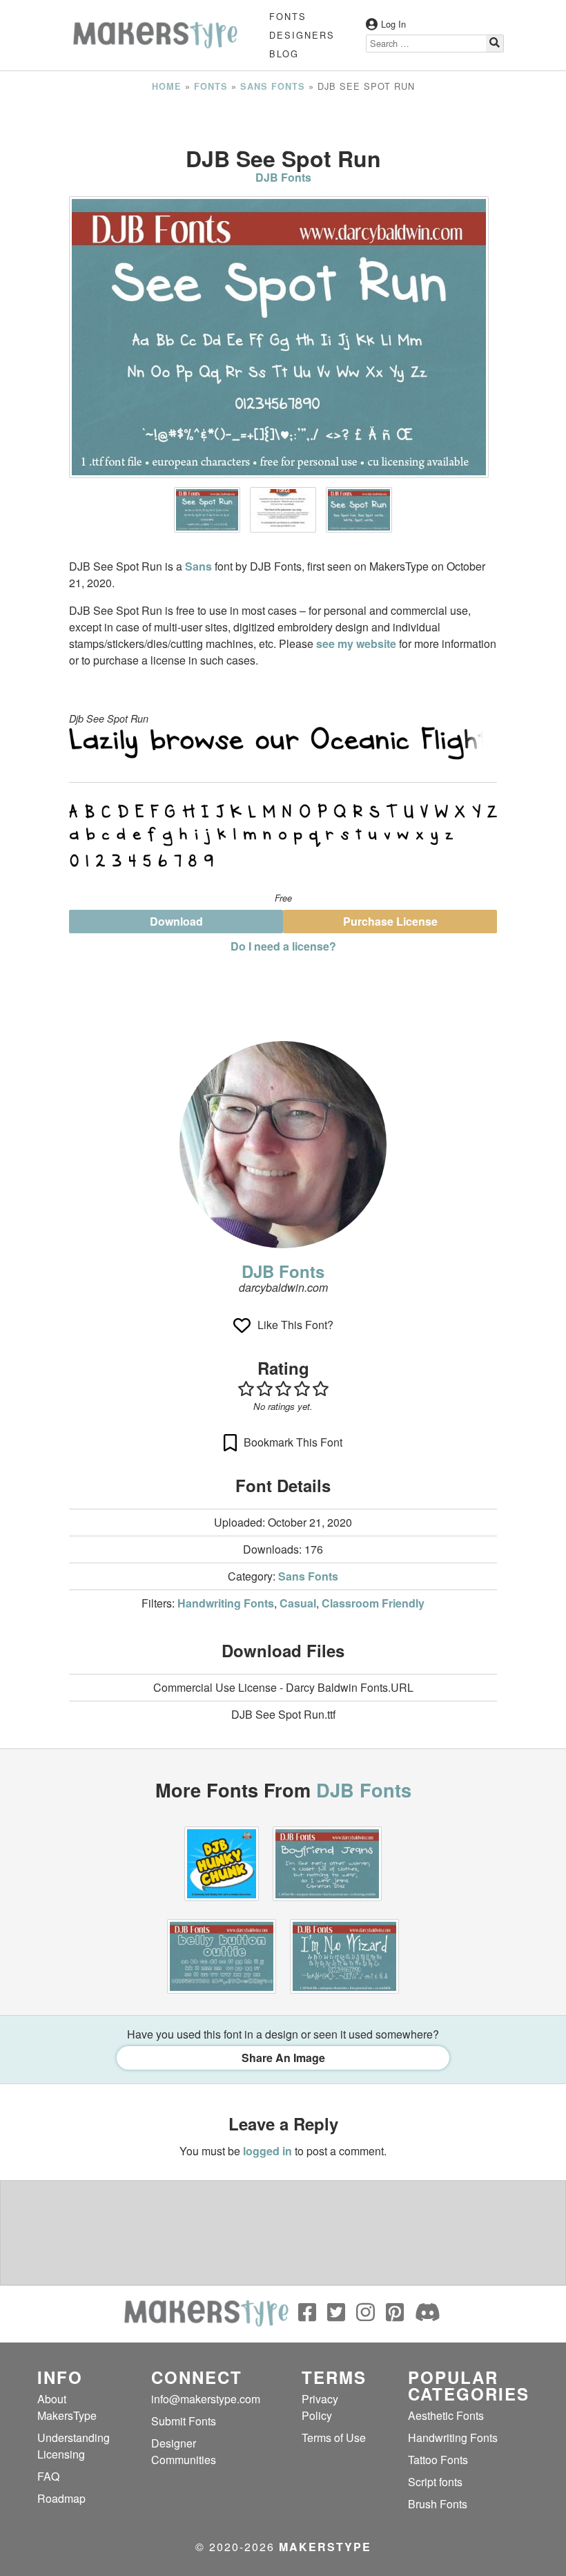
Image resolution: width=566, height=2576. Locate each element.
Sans (198, 566)
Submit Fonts (184, 2421)
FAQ (48, 2476)
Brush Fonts (438, 2504)
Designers (302, 35)
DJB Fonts (283, 177)
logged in (267, 2151)
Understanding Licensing (74, 2446)
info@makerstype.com (206, 2399)
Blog (284, 54)
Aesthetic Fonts (446, 2415)
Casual (298, 1603)
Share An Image (283, 2058)
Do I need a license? (283, 946)
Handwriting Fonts (226, 1603)
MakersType (325, 2547)
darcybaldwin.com (283, 1287)
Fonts (288, 16)
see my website (356, 643)
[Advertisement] (283, 120)
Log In (393, 24)
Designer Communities (184, 2451)
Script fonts (435, 2482)
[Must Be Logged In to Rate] (283, 1389)
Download (176, 921)
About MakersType (67, 2407)
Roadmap (61, 2498)
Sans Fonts (273, 86)
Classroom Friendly (373, 1603)
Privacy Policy (320, 2407)
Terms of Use (334, 2437)
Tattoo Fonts (438, 2460)
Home (167, 86)
